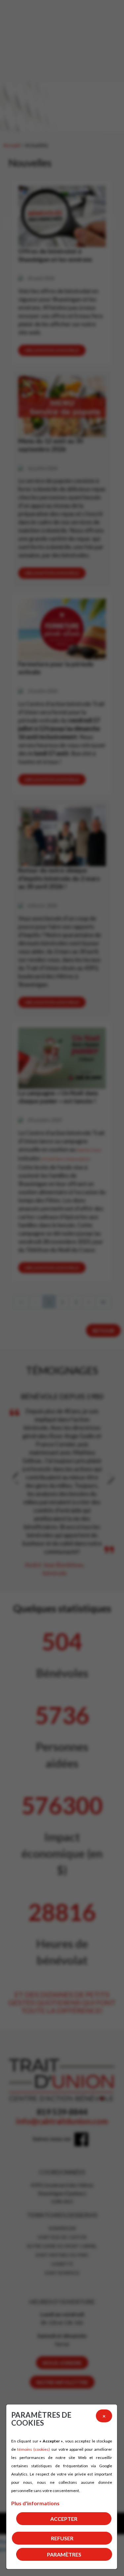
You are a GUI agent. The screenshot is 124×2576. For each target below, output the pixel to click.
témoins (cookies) (34, 2449)
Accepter (64, 2519)
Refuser (62, 2538)
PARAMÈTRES (64, 2554)
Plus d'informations (35, 2503)
